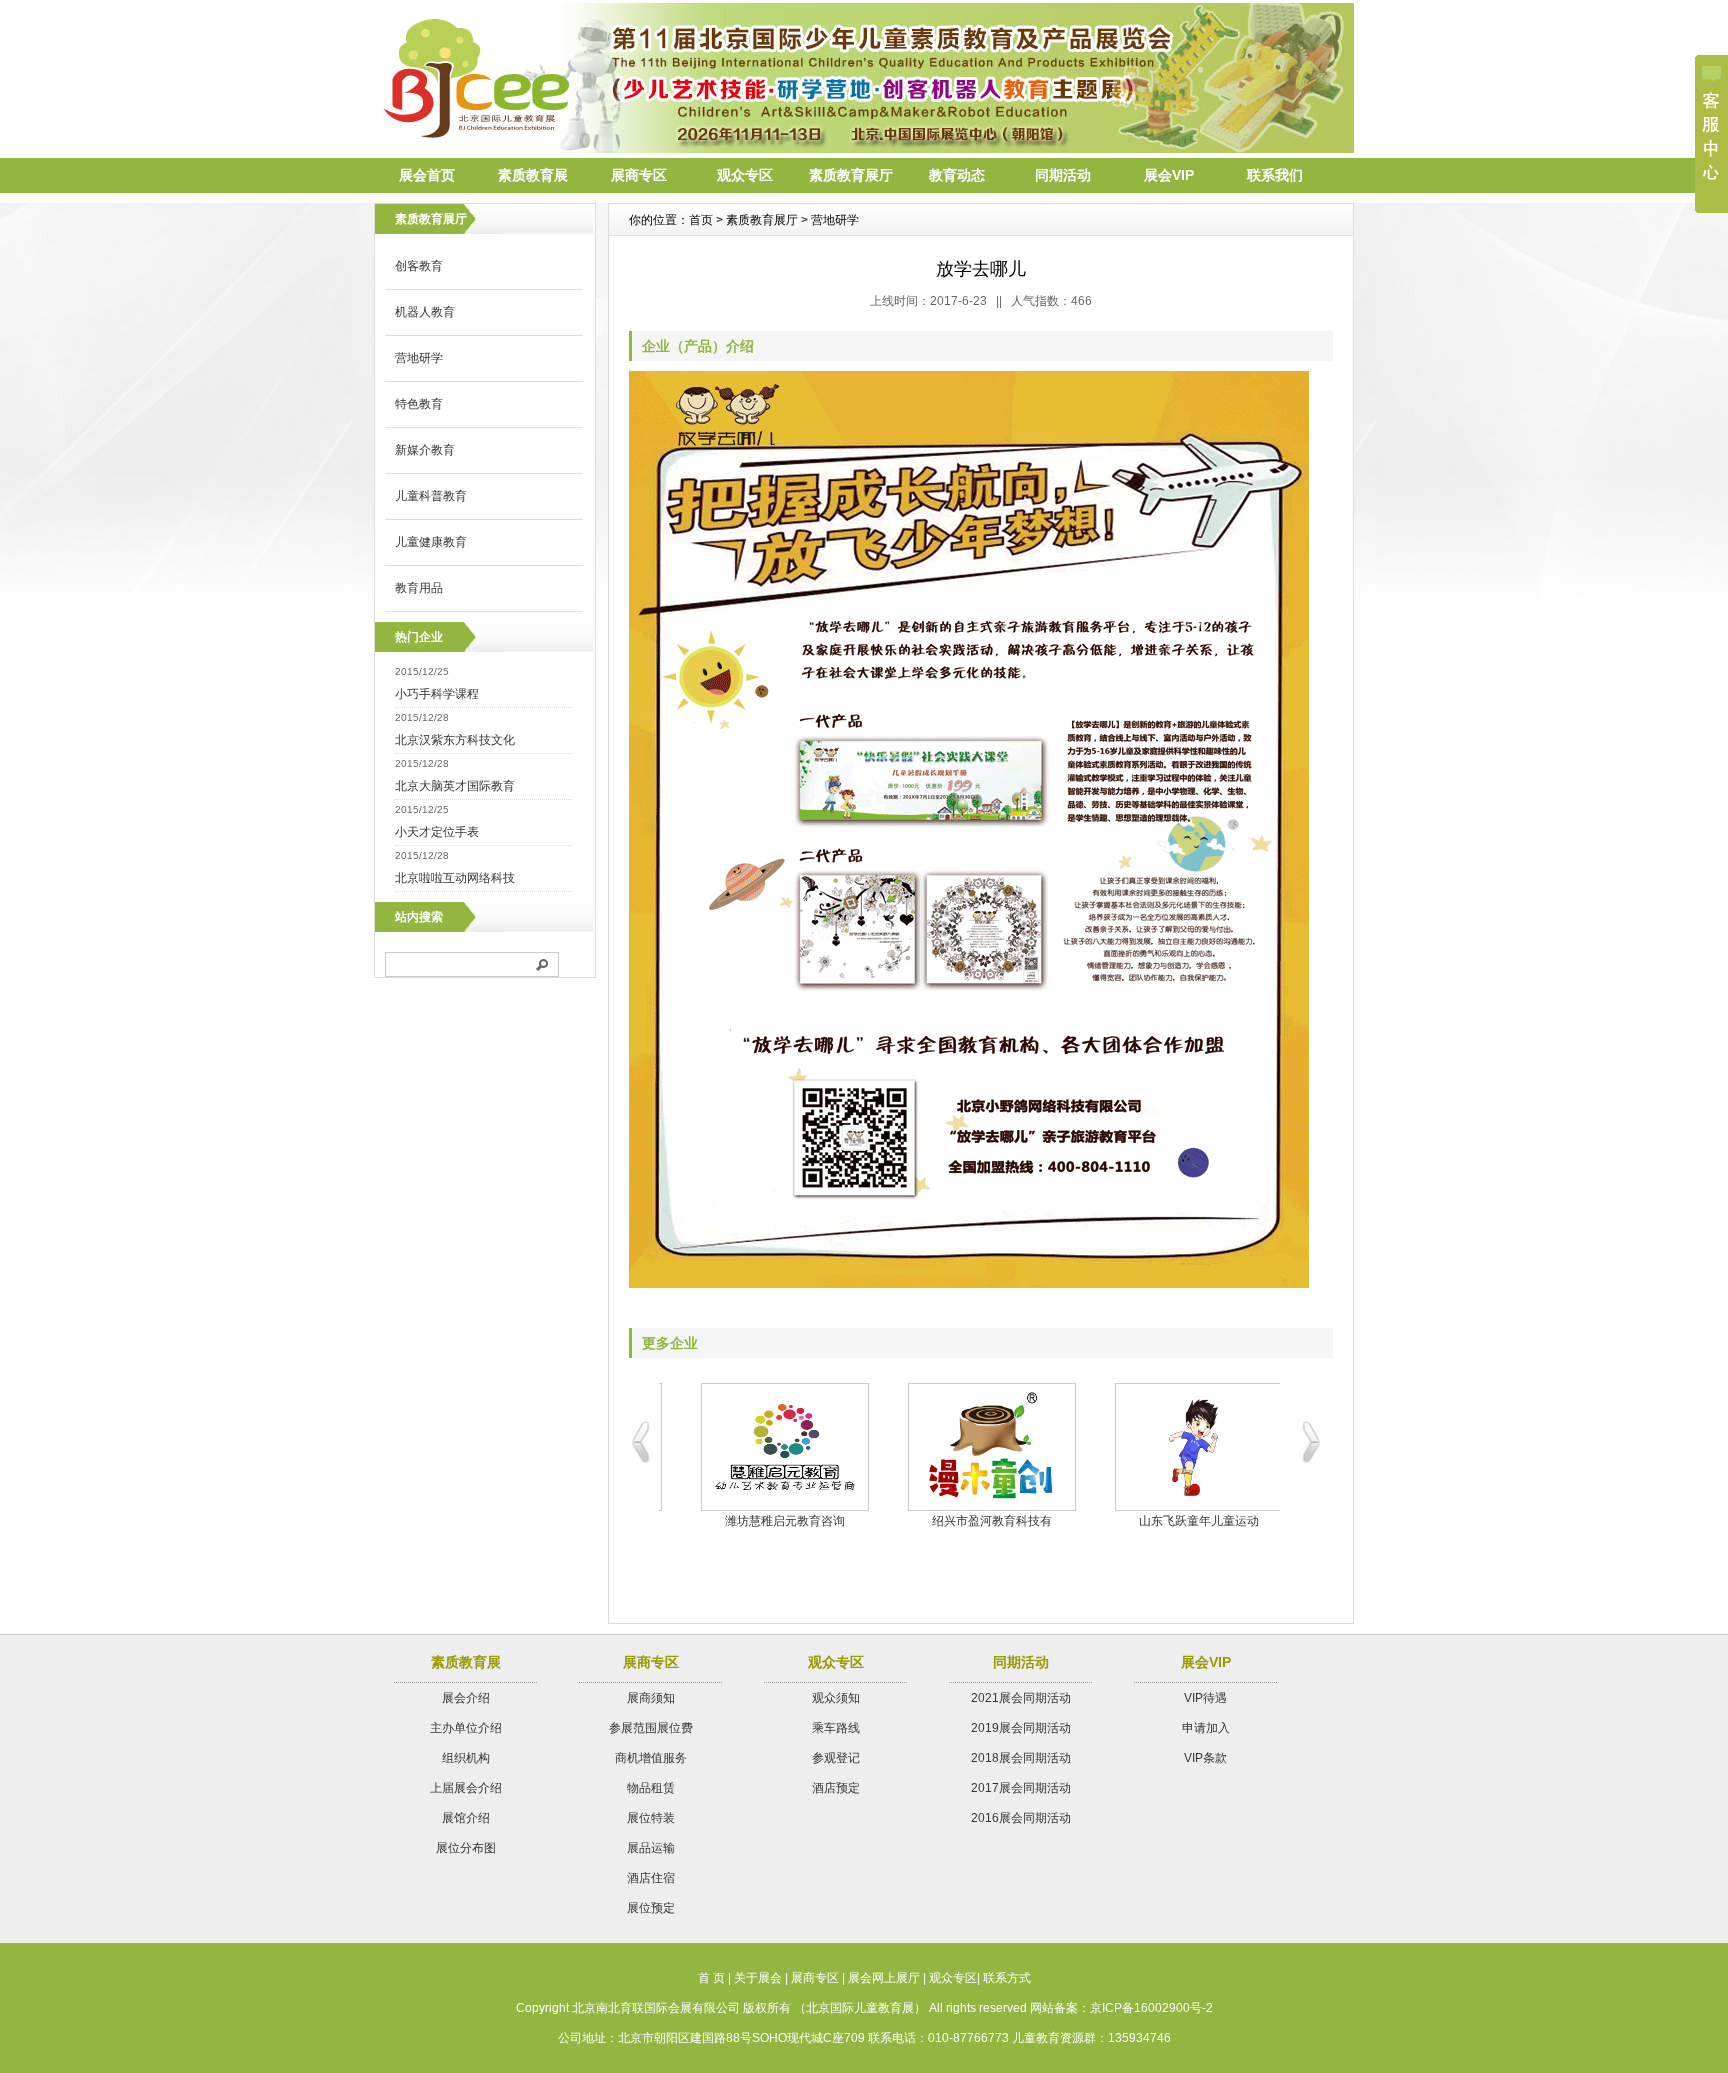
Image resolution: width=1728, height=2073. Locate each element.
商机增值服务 (651, 1758)
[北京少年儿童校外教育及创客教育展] (864, 148)
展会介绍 (466, 1698)
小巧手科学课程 (437, 694)
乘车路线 (836, 1728)
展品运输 (651, 1848)
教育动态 (957, 175)
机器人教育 (425, 312)
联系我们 (1275, 175)
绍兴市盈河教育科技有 (970, 1521)
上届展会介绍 (466, 1788)
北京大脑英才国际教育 (455, 786)
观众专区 (745, 175)
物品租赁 (651, 1788)
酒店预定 (836, 1788)
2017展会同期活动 (1021, 1788)
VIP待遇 (1205, 1698)
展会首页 (427, 175)
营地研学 (419, 358)
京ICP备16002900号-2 (1151, 2008)
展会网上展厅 (884, 1978)
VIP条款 (1205, 1758)
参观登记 (836, 1758)
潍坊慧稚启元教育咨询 (763, 1521)
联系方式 (1007, 1978)
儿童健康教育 (431, 542)
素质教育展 (533, 175)
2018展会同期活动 (1021, 1758)
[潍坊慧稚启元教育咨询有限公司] (762, 1447)
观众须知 (836, 1698)
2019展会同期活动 (1021, 1728)
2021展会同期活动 (1021, 1698)
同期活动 (1063, 175)
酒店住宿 (651, 1878)
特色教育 (419, 404)
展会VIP (1169, 175)
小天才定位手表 (437, 832)
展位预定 (651, 1908)
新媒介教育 (425, 450)
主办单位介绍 (466, 1728)
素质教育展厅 (851, 175)
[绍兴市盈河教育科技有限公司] (969, 1447)
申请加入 (1206, 1728)
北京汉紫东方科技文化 (455, 740)
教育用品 (419, 588)
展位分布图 (466, 1848)
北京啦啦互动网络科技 (455, 878)
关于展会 (758, 1978)
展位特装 (651, 1818)
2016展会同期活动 (1021, 1818)
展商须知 (651, 1698)
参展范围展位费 (651, 1728)
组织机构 (466, 1758)
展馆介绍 (466, 1818)
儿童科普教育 (431, 496)
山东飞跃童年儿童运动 (1177, 1521)
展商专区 (639, 175)
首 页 (711, 1978)
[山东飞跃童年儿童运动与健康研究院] (1176, 1447)
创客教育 (419, 266)
